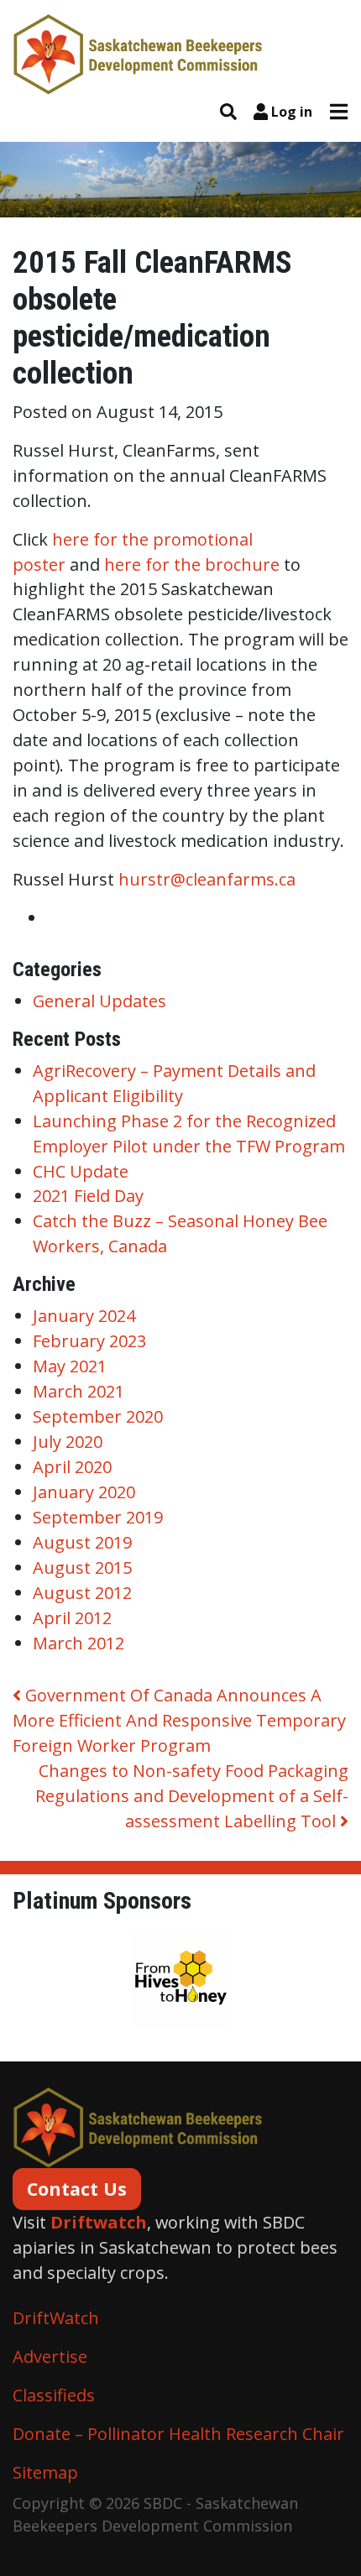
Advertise (50, 2357)
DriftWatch (56, 2318)
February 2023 (89, 1341)
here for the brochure (192, 564)
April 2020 (72, 1467)
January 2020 (84, 1492)
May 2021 (70, 1366)
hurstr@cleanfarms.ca (207, 879)
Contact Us (77, 2189)
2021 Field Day (88, 1196)
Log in (292, 112)
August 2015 (82, 1568)
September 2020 (98, 1416)
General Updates (99, 1001)
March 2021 (78, 1391)
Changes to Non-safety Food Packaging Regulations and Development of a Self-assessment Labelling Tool (192, 1796)
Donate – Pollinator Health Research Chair (178, 2434)
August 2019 (82, 1542)
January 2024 (84, 1316)
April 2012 (72, 1618)
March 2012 (78, 1643)
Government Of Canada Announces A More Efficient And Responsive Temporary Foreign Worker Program (179, 1720)
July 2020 (68, 1442)
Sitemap (45, 2472)
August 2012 (82, 1593)
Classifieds (54, 2395)
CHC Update (81, 1171)
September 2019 (98, 1517)
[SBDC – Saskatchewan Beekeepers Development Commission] (139, 52)
